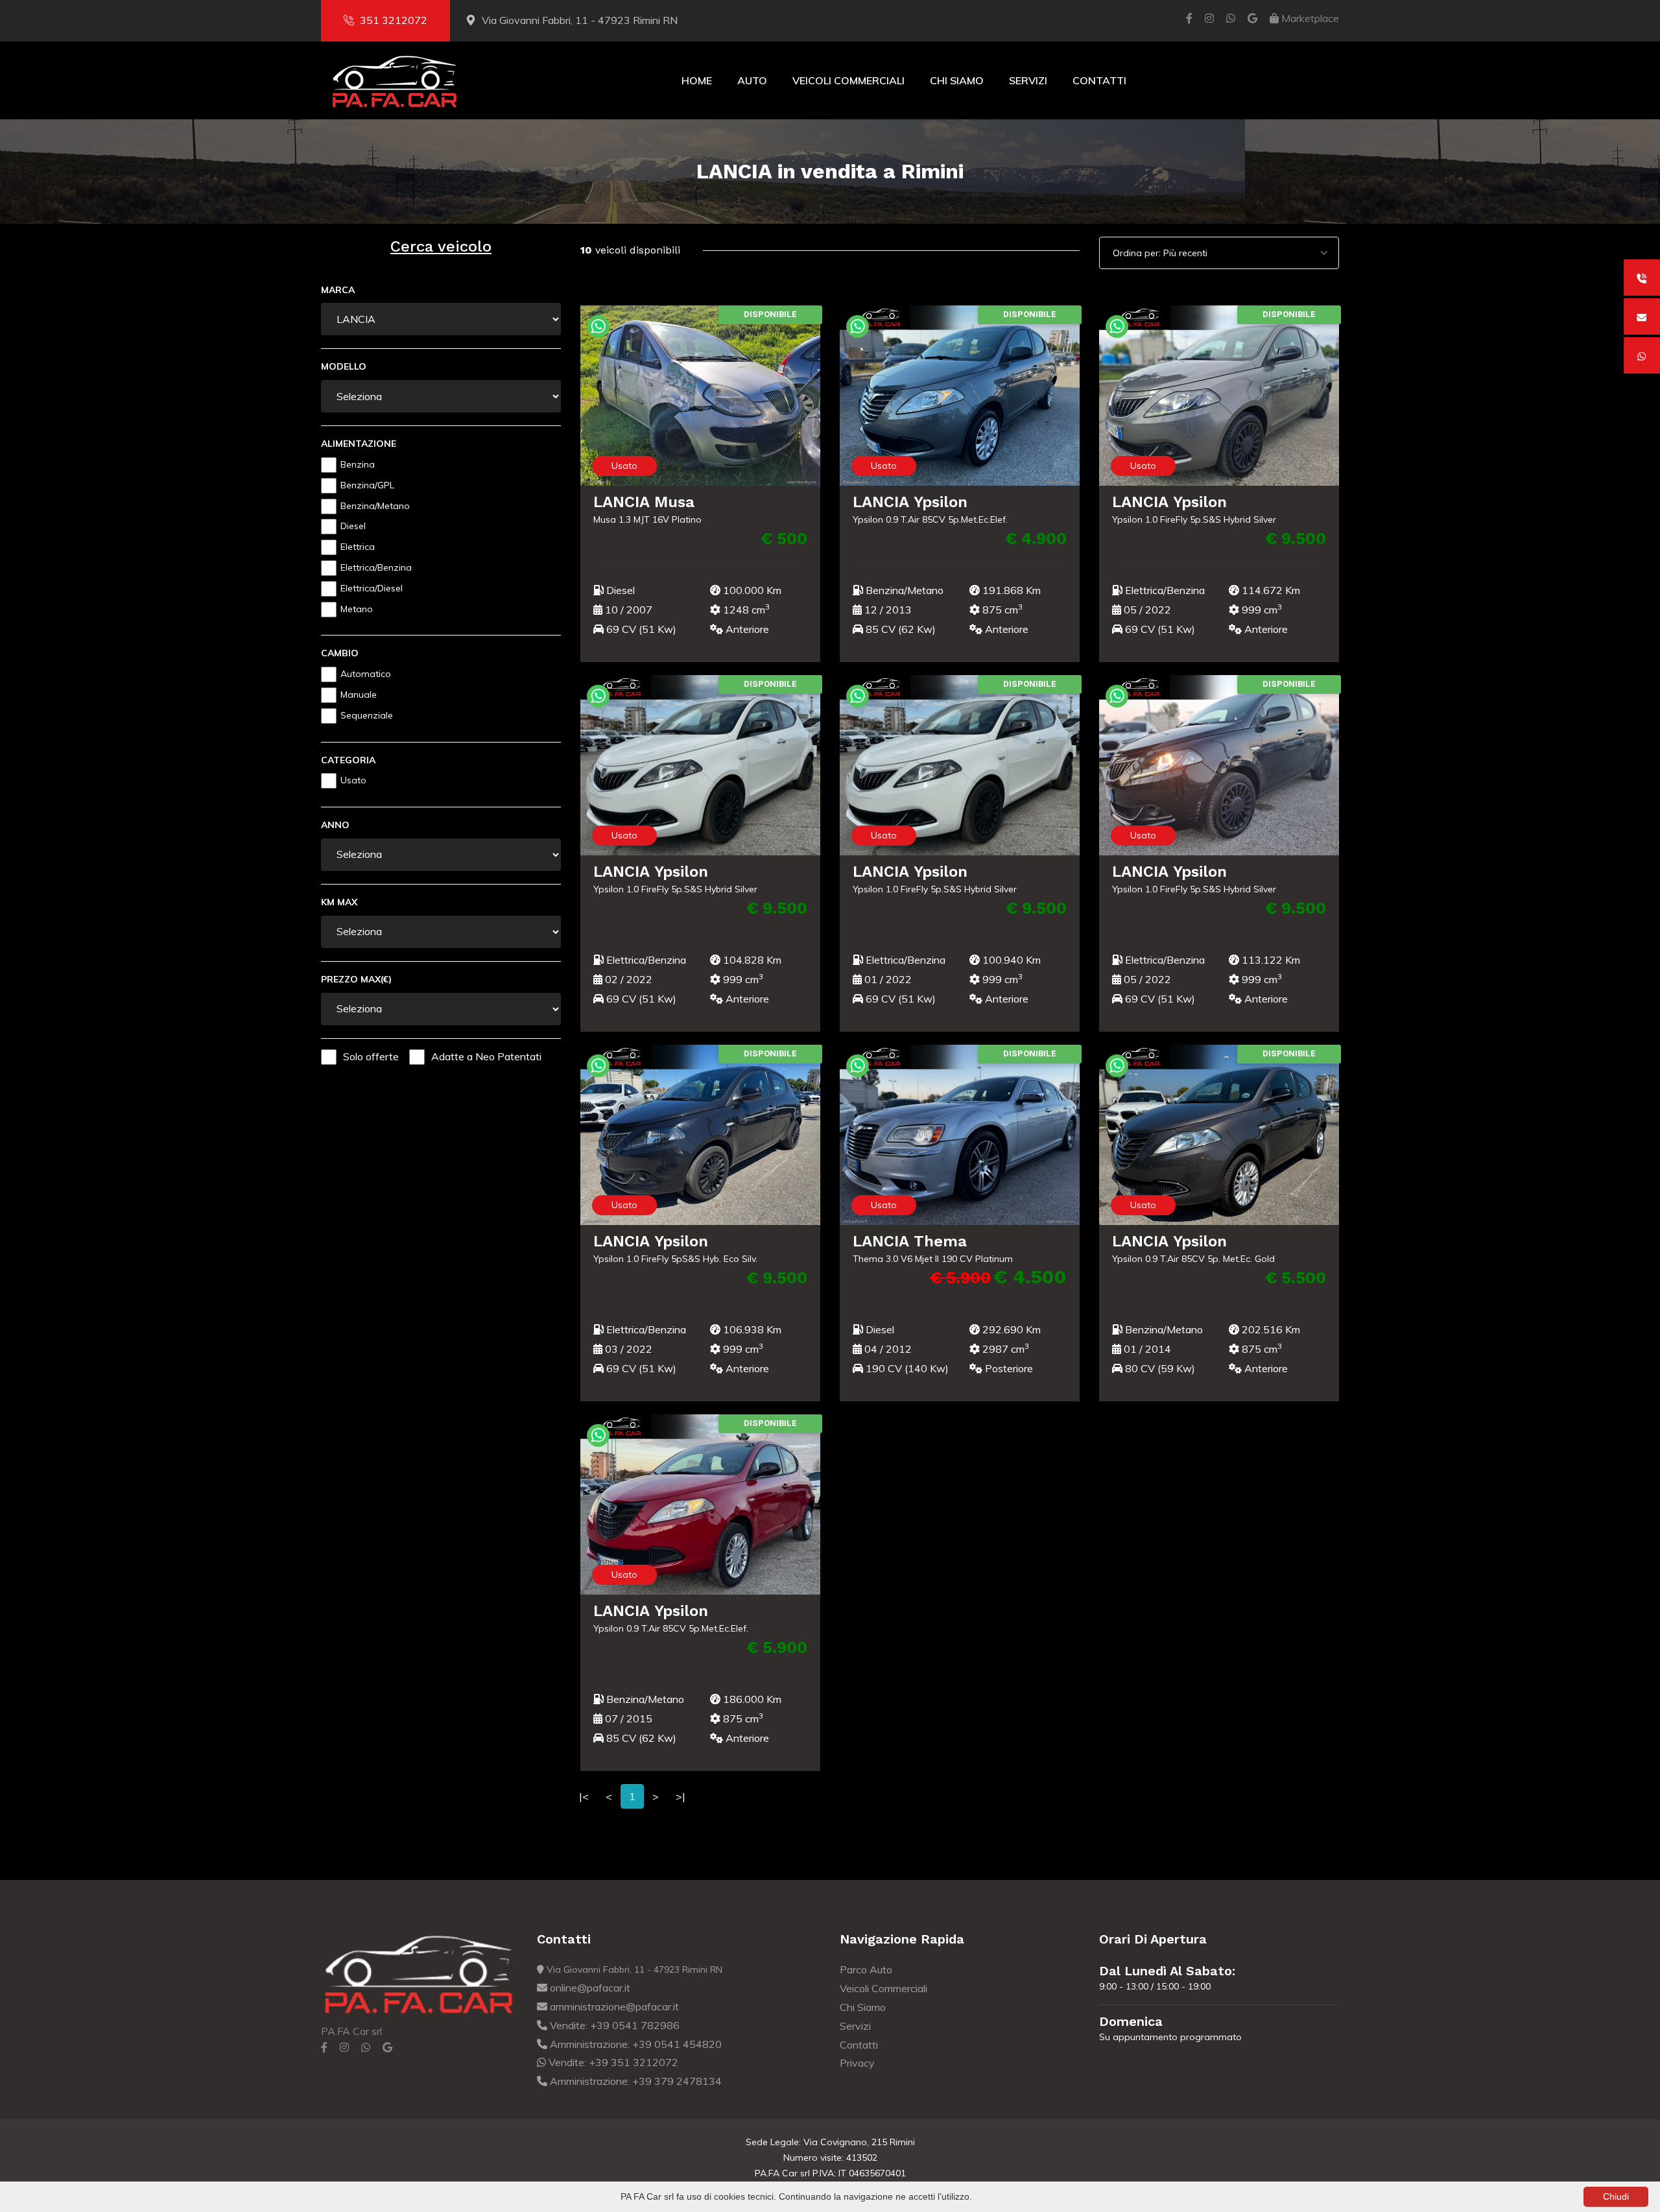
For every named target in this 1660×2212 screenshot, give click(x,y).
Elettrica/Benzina (376, 567)
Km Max (339, 902)
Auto (752, 80)
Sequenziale (367, 715)
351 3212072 (394, 20)
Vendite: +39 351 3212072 (612, 2062)
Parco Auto (866, 1969)
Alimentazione (359, 444)
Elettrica (358, 547)
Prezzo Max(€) (356, 979)
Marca (338, 290)
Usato (353, 780)
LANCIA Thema (910, 1241)
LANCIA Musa (644, 502)
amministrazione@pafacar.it (613, 2006)
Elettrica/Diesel (372, 588)
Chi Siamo (957, 80)
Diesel (353, 526)
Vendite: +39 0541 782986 (613, 2025)
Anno (335, 825)
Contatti (1099, 80)
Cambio (340, 653)
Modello (344, 366)
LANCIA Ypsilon (910, 502)
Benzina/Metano (375, 506)
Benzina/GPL (367, 485)
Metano (357, 609)
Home (697, 80)
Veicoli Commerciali (848, 80)
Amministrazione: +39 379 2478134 (634, 2081)
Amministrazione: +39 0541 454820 (634, 2044)
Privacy (857, 2063)
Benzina (358, 464)
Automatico (366, 674)
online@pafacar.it (589, 1988)
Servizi (1028, 80)
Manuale (359, 695)
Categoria (348, 760)
